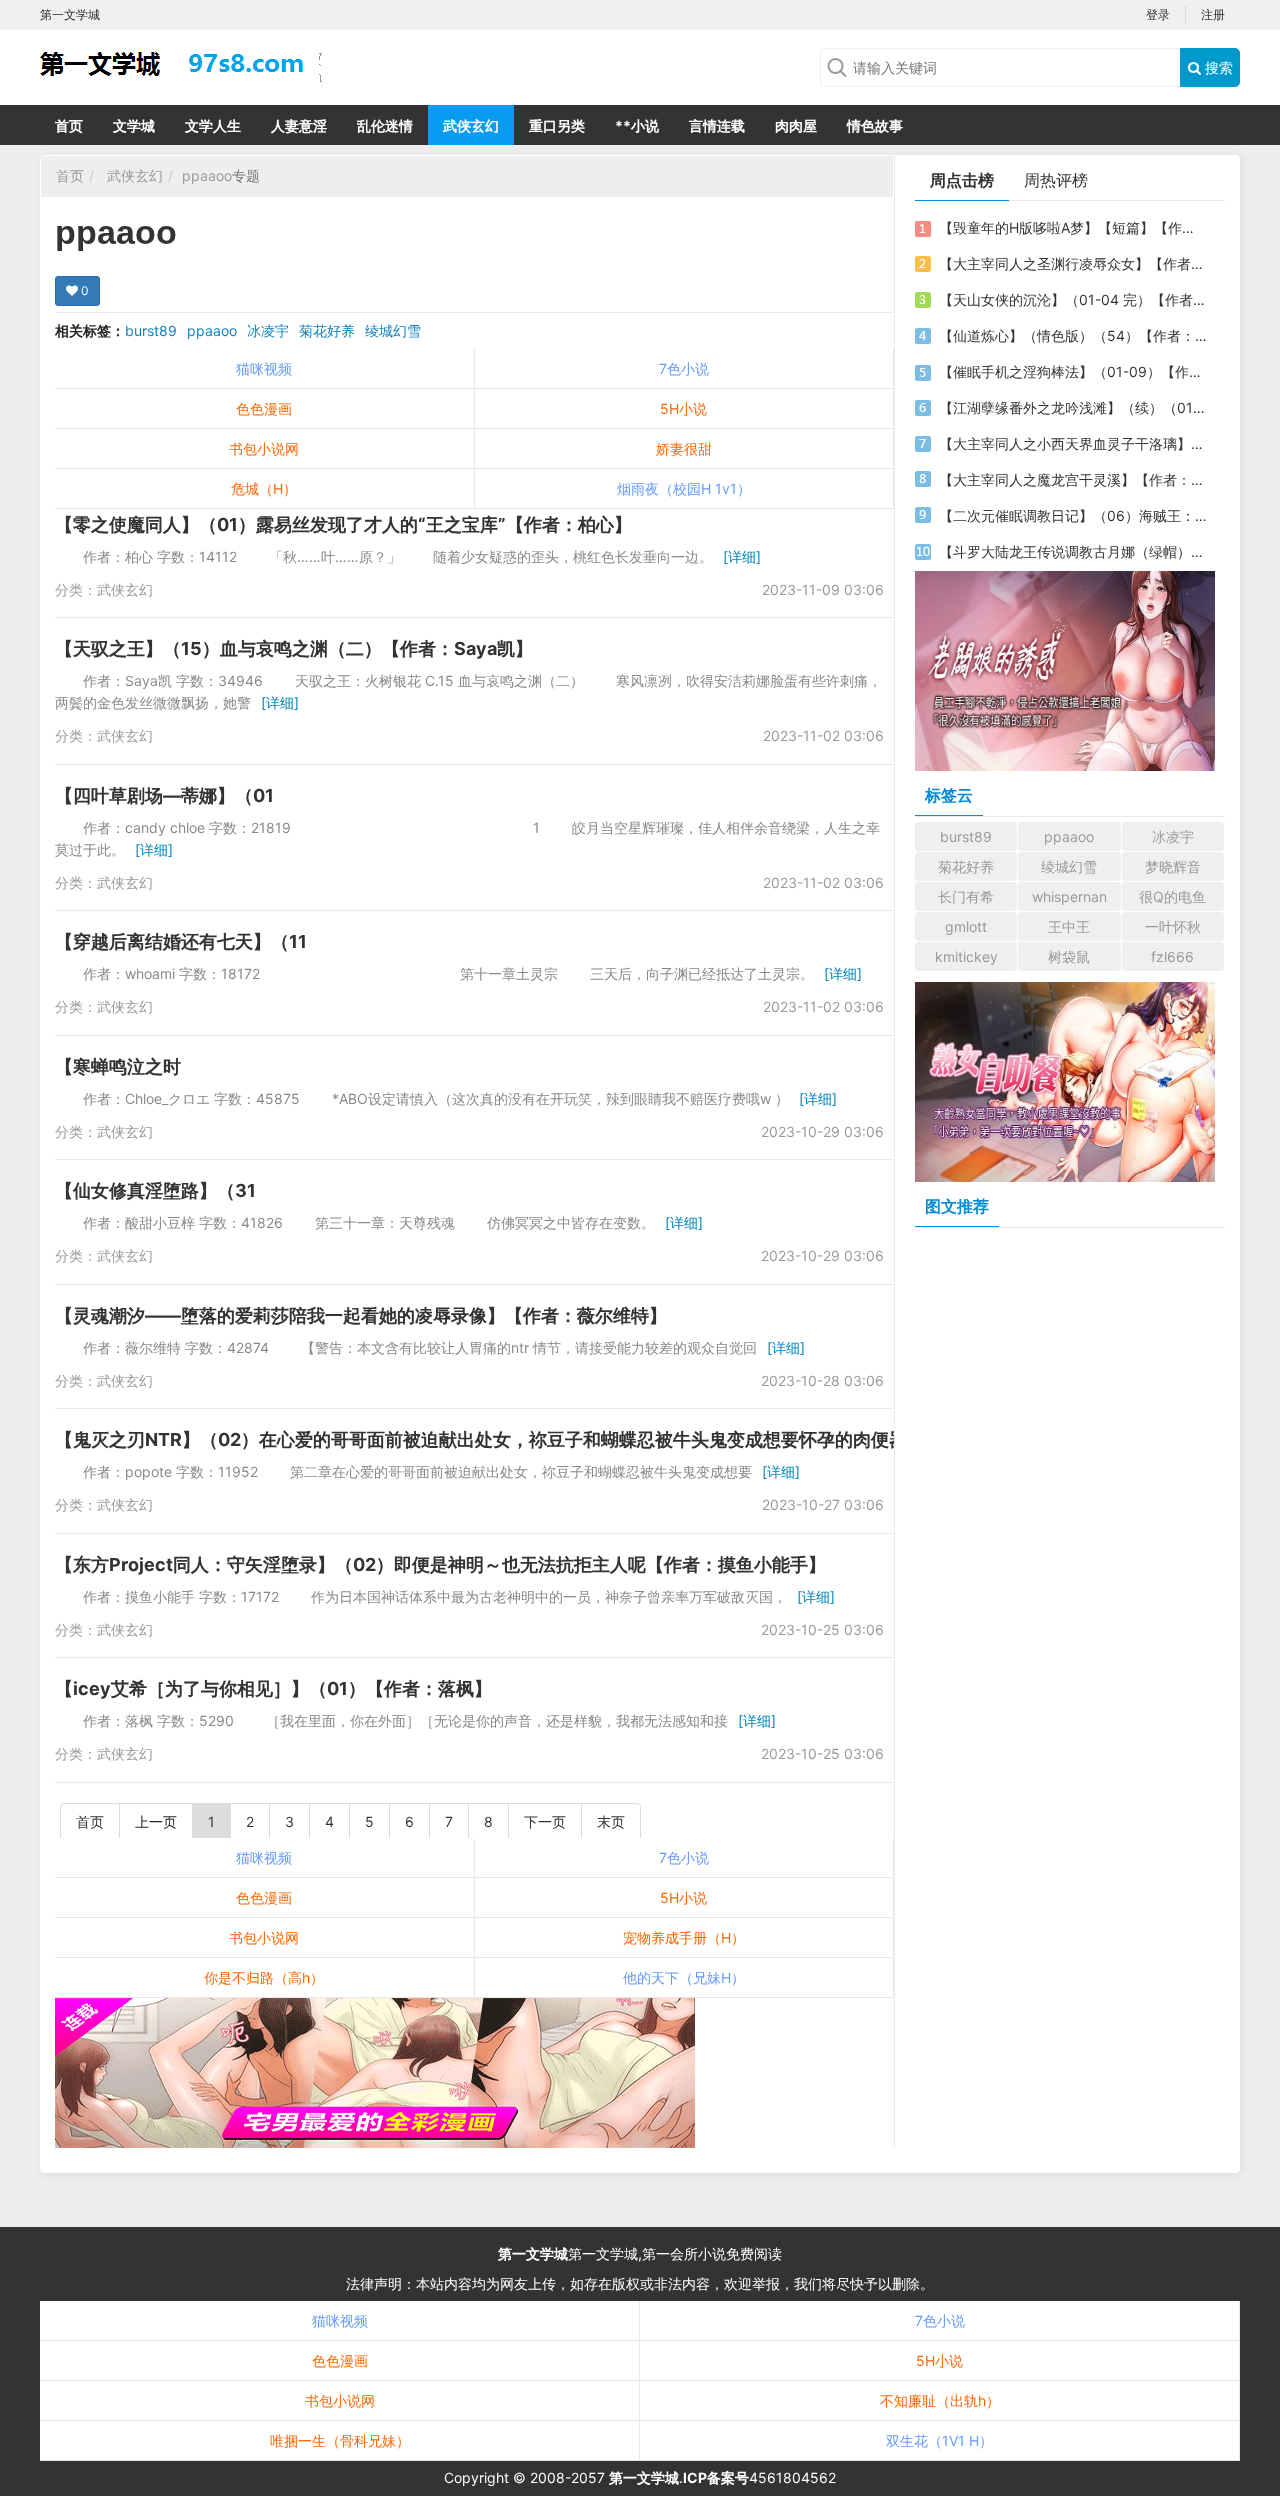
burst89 (151, 330)
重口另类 (557, 125)
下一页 (545, 1821)
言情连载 (717, 125)
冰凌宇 (268, 330)
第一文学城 (533, 2253)
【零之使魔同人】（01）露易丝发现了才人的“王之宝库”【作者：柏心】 (343, 524)
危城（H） (264, 488)
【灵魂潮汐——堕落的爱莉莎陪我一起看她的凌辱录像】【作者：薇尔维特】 (361, 1315)
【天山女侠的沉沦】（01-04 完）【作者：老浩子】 (1073, 299)
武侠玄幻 (471, 125)
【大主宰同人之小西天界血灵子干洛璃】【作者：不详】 (1073, 443)
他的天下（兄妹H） (684, 1977)
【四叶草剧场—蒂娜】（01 (164, 795)
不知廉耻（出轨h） (940, 2400)
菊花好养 (327, 330)
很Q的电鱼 (1172, 896)
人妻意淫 (299, 125)
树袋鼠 (1069, 956)
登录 (1158, 14)
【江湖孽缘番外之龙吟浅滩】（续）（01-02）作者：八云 (1073, 407)
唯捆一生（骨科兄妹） (340, 2440)
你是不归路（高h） (264, 1977)
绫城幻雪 (393, 330)
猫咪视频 (264, 368)
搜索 (1217, 67)
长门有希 (966, 896)
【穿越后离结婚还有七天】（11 (181, 941)
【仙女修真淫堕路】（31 (155, 1190)
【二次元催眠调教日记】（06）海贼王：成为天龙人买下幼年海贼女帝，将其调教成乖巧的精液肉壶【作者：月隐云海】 (1073, 515)
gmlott (966, 926)
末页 (611, 1821)
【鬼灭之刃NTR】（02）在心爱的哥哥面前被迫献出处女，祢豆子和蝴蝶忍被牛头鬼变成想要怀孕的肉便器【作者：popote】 (557, 1439)
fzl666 (1172, 956)
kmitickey (966, 956)
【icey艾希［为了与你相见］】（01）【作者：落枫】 (273, 1688)
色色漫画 (264, 408)
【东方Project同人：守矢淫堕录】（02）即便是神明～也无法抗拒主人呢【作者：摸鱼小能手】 (440, 1564)
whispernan (1069, 896)
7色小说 (684, 368)
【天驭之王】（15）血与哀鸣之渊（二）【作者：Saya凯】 (294, 648)
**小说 (637, 125)
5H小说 (683, 408)
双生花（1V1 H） (939, 2440)
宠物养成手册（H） (684, 1937)
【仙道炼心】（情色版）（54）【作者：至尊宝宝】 (1073, 335)
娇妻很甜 (684, 448)
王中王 (1069, 926)
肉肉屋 (796, 125)
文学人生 (213, 125)
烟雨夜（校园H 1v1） (684, 488)
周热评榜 (1056, 180)
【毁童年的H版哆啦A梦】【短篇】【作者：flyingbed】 (1073, 227)
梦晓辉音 (1173, 866)
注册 (1213, 14)
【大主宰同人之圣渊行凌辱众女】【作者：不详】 (1073, 263)
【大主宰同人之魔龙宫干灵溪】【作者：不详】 (1073, 479)
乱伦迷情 (385, 125)
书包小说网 (264, 448)
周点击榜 (962, 180)
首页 (69, 125)
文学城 (134, 125)
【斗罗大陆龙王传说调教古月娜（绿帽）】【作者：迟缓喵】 (1073, 551)
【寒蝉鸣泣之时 (118, 1066)
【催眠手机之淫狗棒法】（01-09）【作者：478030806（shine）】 (1073, 371)
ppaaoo (207, 175)
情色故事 (875, 125)
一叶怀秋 (1173, 926)
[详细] (742, 556)
